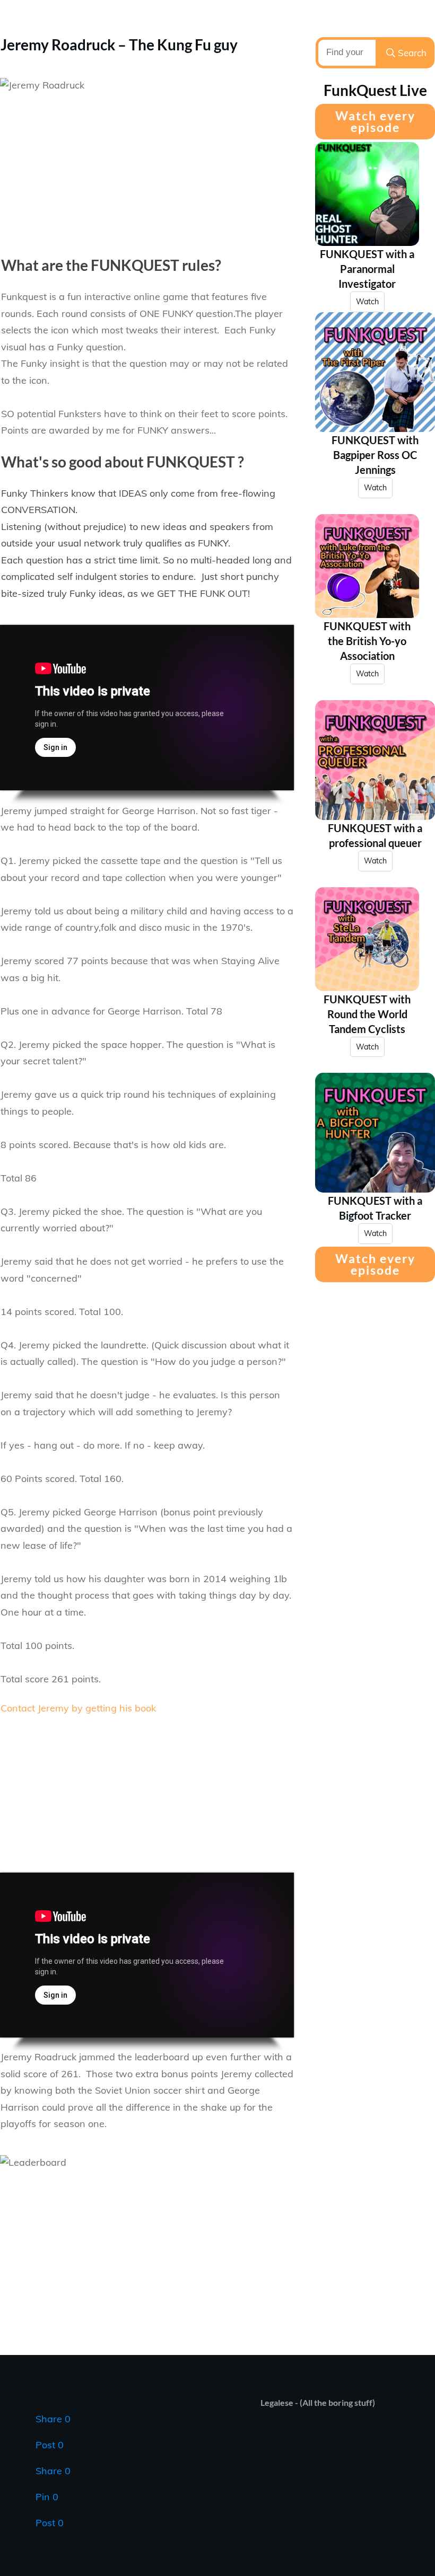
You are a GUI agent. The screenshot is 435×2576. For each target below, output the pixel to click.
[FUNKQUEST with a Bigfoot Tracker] (375, 1133)
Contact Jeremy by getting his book (78, 1708)
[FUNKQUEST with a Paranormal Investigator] (367, 194)
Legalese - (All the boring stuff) (318, 2402)
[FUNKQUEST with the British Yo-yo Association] (367, 566)
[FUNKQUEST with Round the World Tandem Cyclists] (367, 939)
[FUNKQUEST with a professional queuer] (375, 760)
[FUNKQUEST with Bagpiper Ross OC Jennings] (375, 372)
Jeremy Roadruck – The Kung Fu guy (119, 45)
